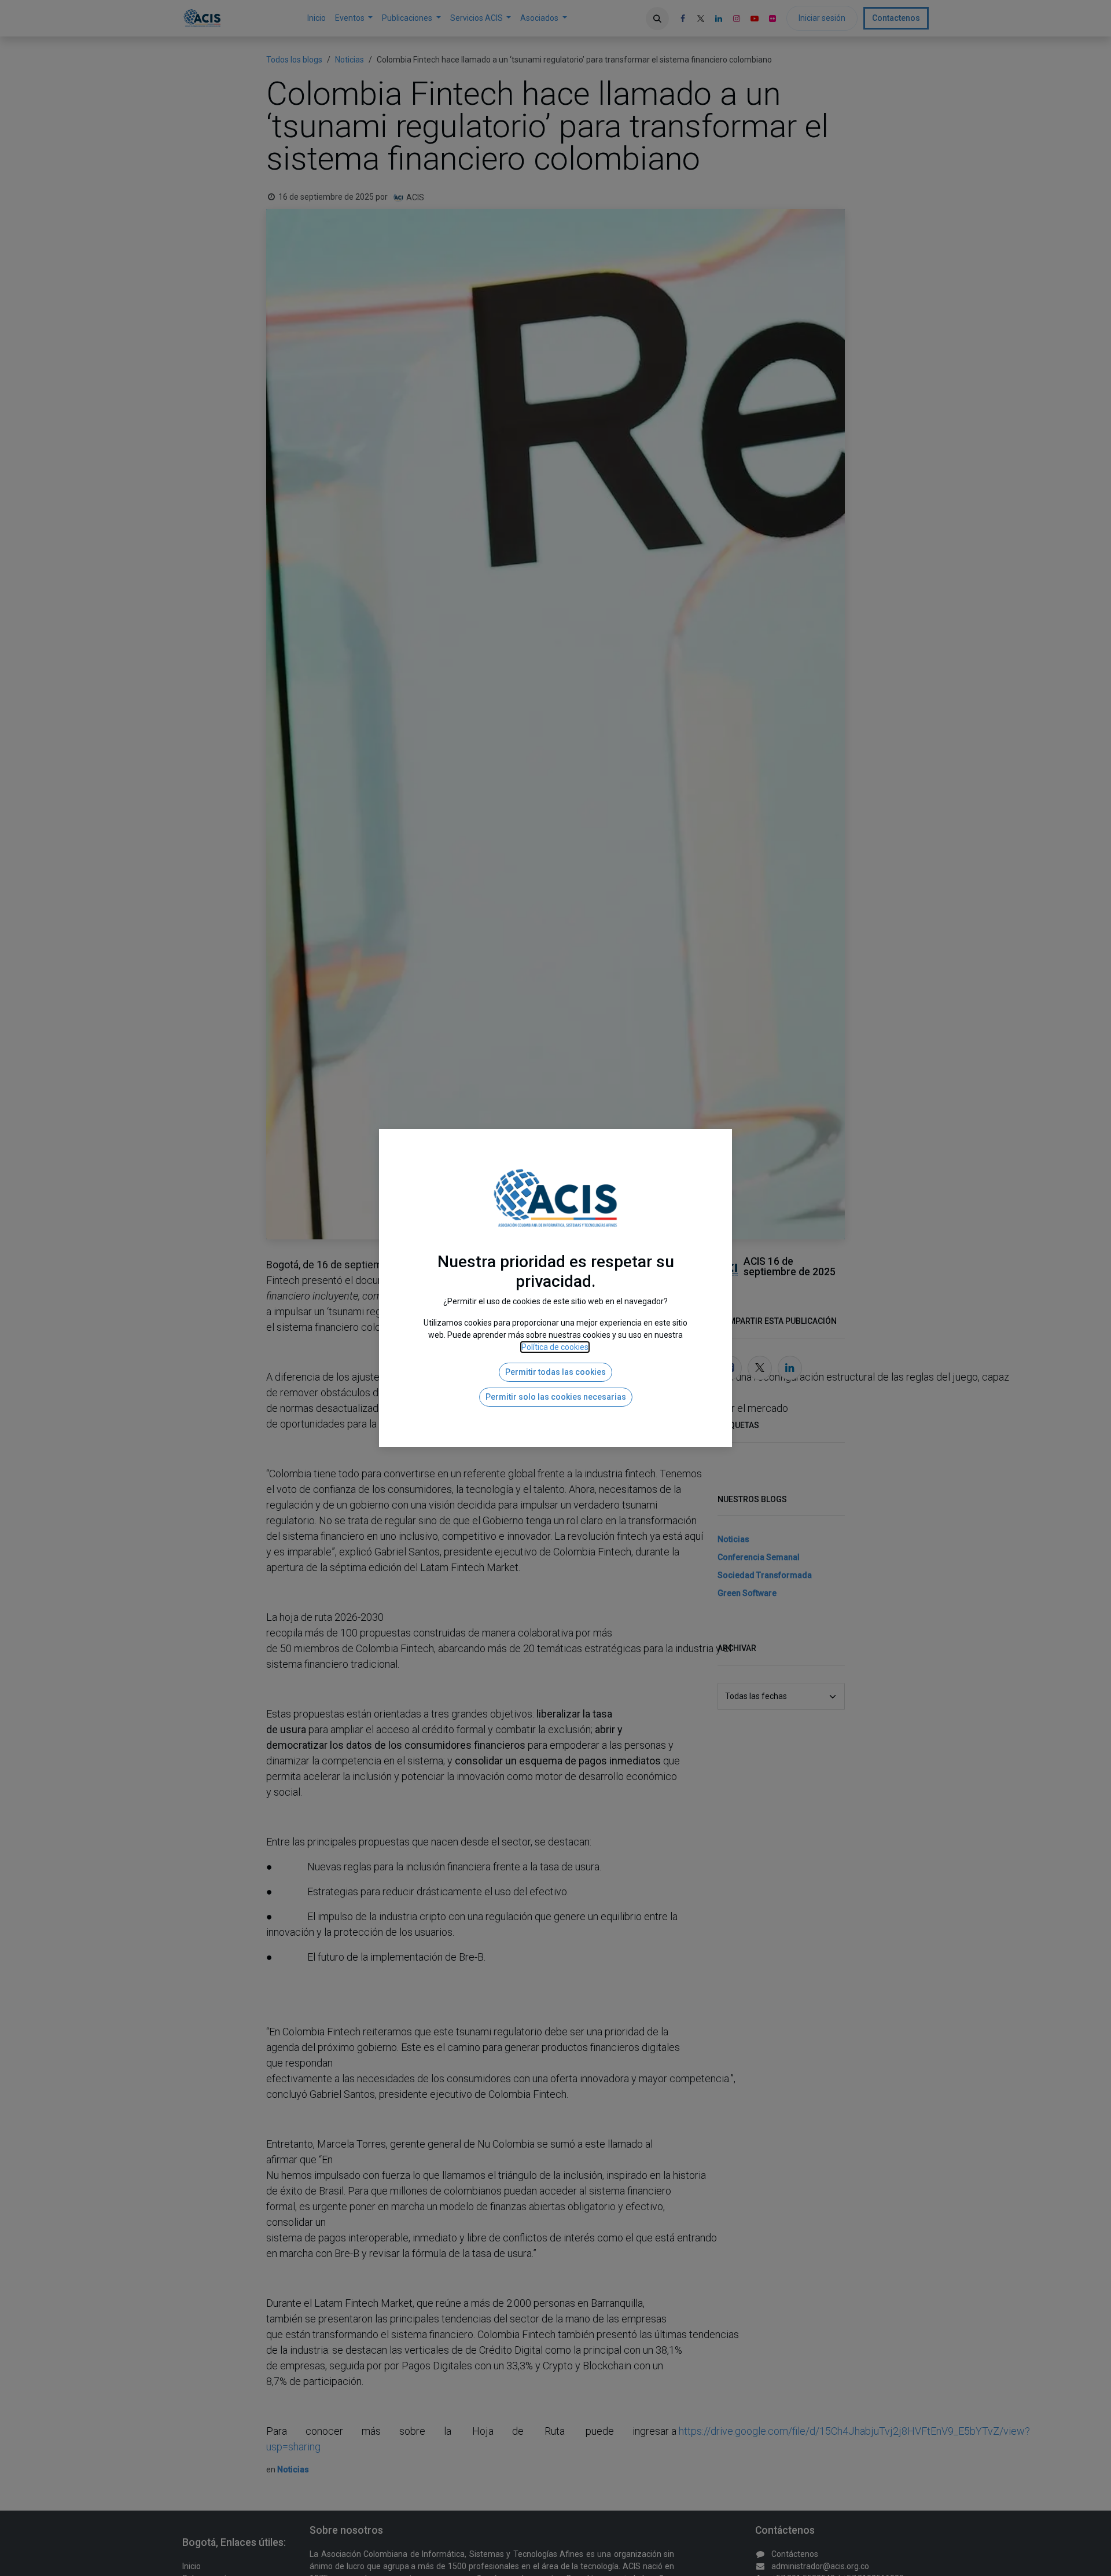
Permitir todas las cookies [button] (555, 1372)
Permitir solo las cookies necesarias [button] (556, 1397)
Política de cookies (555, 1347)
